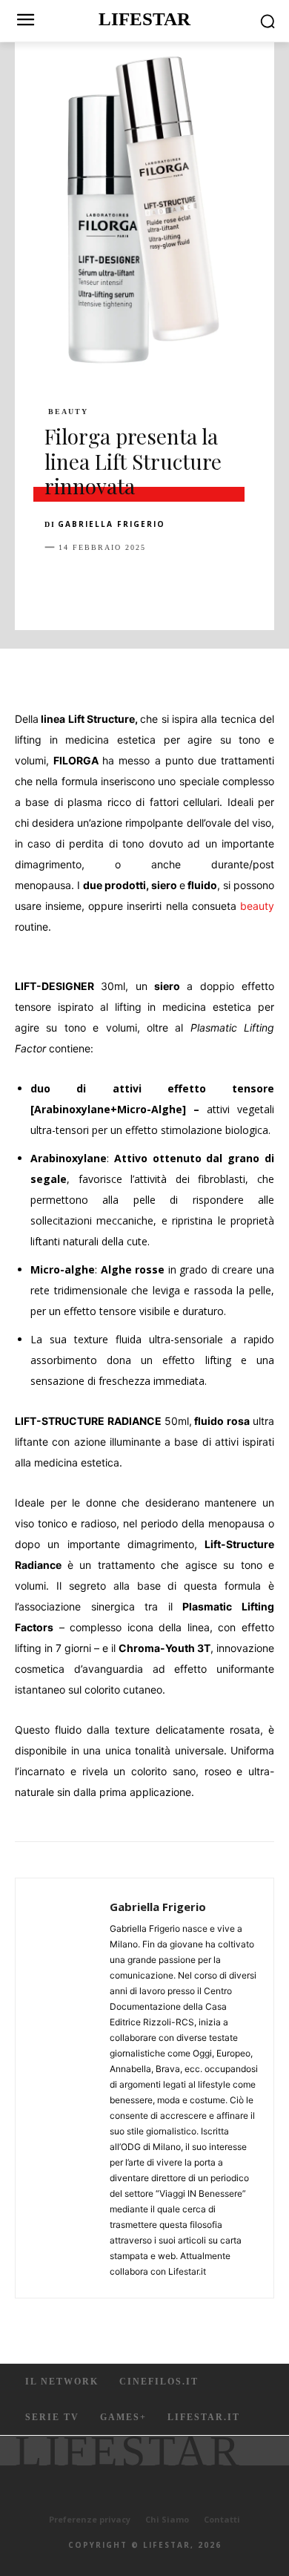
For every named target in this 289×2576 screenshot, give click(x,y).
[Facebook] (59, 584)
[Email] (230, 584)
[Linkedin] (196, 584)
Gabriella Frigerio (112, 524)
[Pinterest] (127, 584)
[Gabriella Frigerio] (67, 2088)
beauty (257, 906)
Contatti (222, 2519)
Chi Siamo (167, 2519)
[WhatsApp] (162, 584)
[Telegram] (264, 584)
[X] (93, 584)
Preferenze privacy (90, 2519)
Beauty (68, 412)
